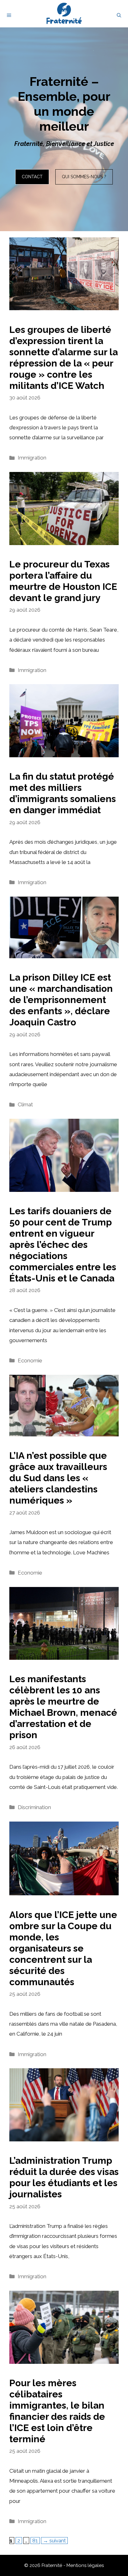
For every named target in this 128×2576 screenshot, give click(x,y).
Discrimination (34, 1807)
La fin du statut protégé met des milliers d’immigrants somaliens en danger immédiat (63, 793)
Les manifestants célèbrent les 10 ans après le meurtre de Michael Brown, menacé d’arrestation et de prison (63, 1707)
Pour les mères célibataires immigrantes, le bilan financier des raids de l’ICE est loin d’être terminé (57, 2411)
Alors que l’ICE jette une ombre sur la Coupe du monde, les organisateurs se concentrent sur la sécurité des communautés (63, 1948)
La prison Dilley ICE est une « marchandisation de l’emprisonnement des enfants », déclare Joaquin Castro (61, 1000)
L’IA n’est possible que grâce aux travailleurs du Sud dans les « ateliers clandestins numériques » (58, 1478)
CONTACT (32, 177)
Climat (25, 1104)
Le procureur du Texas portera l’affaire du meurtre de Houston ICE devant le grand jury (63, 581)
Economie (30, 1360)
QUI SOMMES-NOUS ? (84, 177)
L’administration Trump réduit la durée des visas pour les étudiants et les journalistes (64, 2177)
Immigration (32, 458)
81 (36, 2540)
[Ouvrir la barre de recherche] (119, 15)
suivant (54, 2541)
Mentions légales (85, 2565)
